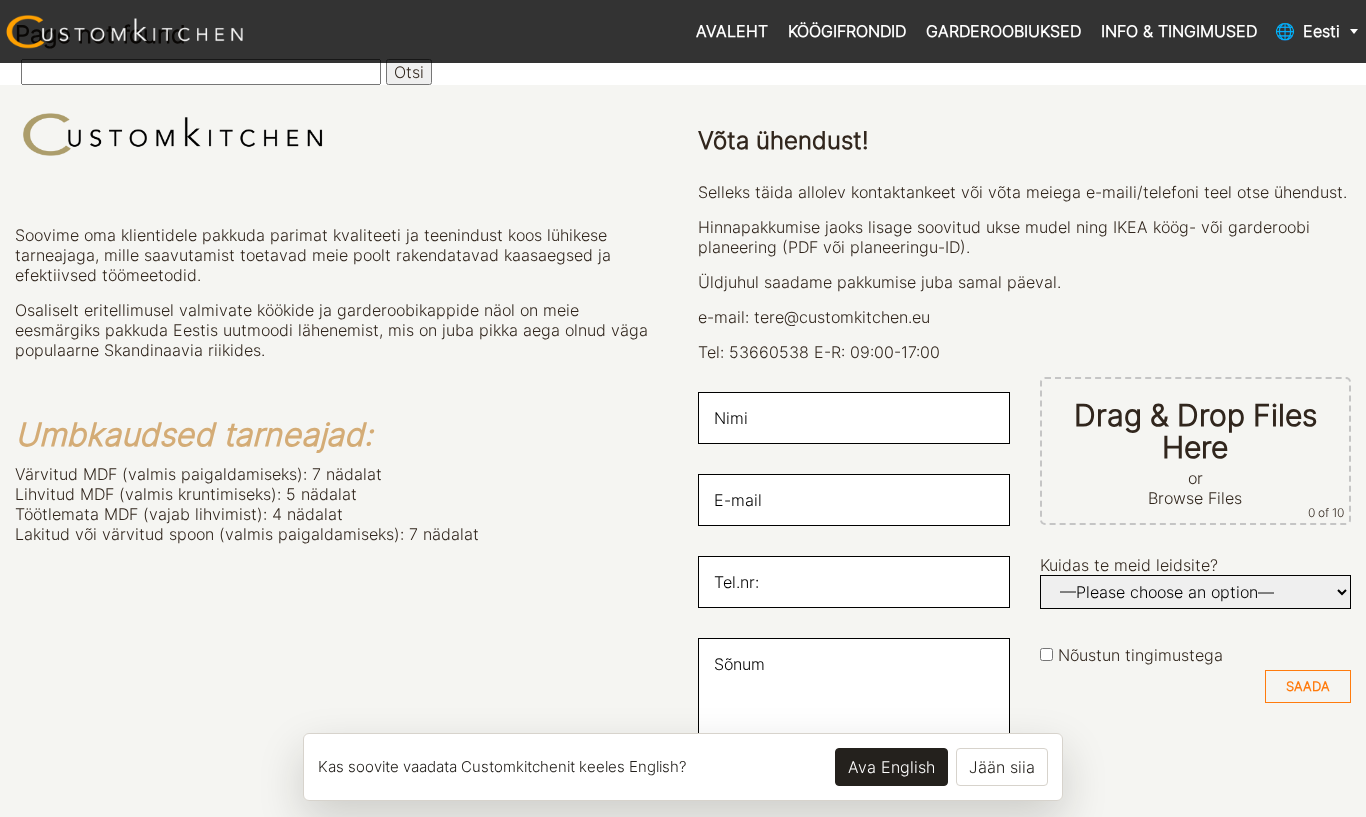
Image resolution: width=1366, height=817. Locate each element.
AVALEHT (732, 31)
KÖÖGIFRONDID (847, 31)
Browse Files (1195, 498)
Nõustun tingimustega (1140, 655)
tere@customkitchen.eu (842, 317)
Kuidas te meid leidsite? (1129, 565)
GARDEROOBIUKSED (1003, 31)
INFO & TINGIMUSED (1179, 31)
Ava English (891, 767)
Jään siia (1002, 767)
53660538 (769, 352)
